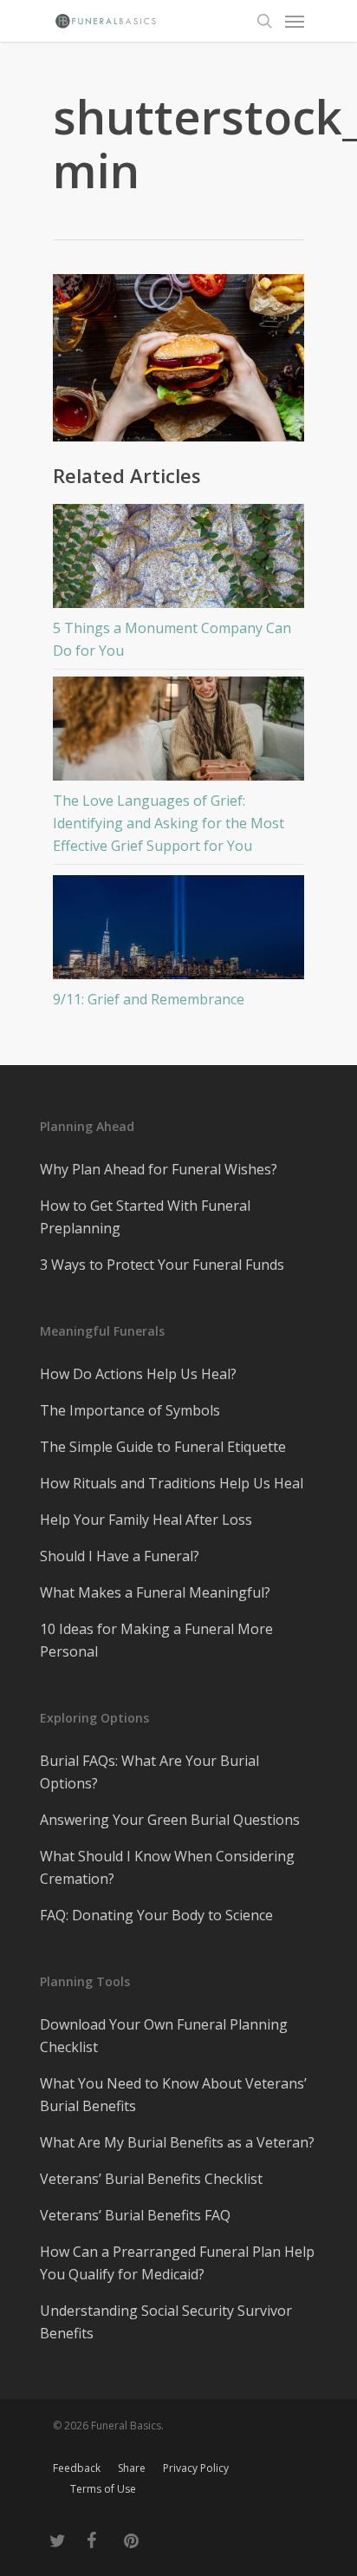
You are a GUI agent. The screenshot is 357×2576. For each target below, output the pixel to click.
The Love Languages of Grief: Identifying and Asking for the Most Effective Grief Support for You (169, 823)
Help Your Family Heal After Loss (146, 1520)
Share (132, 2468)
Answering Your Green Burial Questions (170, 1820)
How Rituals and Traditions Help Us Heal (172, 1483)
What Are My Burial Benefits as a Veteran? (177, 2142)
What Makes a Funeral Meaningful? (155, 1592)
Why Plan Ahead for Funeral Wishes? (159, 1169)
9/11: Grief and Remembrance (149, 999)
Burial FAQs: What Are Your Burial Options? (149, 1772)
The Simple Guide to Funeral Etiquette (163, 1447)
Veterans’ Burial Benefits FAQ (135, 2215)
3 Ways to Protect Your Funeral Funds (162, 1265)
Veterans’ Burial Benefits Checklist (151, 2179)
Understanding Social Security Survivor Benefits (166, 2322)
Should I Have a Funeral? (120, 1556)
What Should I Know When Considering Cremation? (167, 1867)
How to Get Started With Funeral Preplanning (145, 1217)
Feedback (77, 2468)
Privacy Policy (196, 2468)
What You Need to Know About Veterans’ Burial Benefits (173, 2095)
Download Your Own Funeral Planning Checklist (164, 2036)
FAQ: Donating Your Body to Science (156, 1915)
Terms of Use (103, 2489)
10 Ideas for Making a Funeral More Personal (156, 1640)
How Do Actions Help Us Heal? (138, 1374)
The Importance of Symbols (130, 1410)
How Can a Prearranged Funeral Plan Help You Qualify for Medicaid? (177, 2263)
